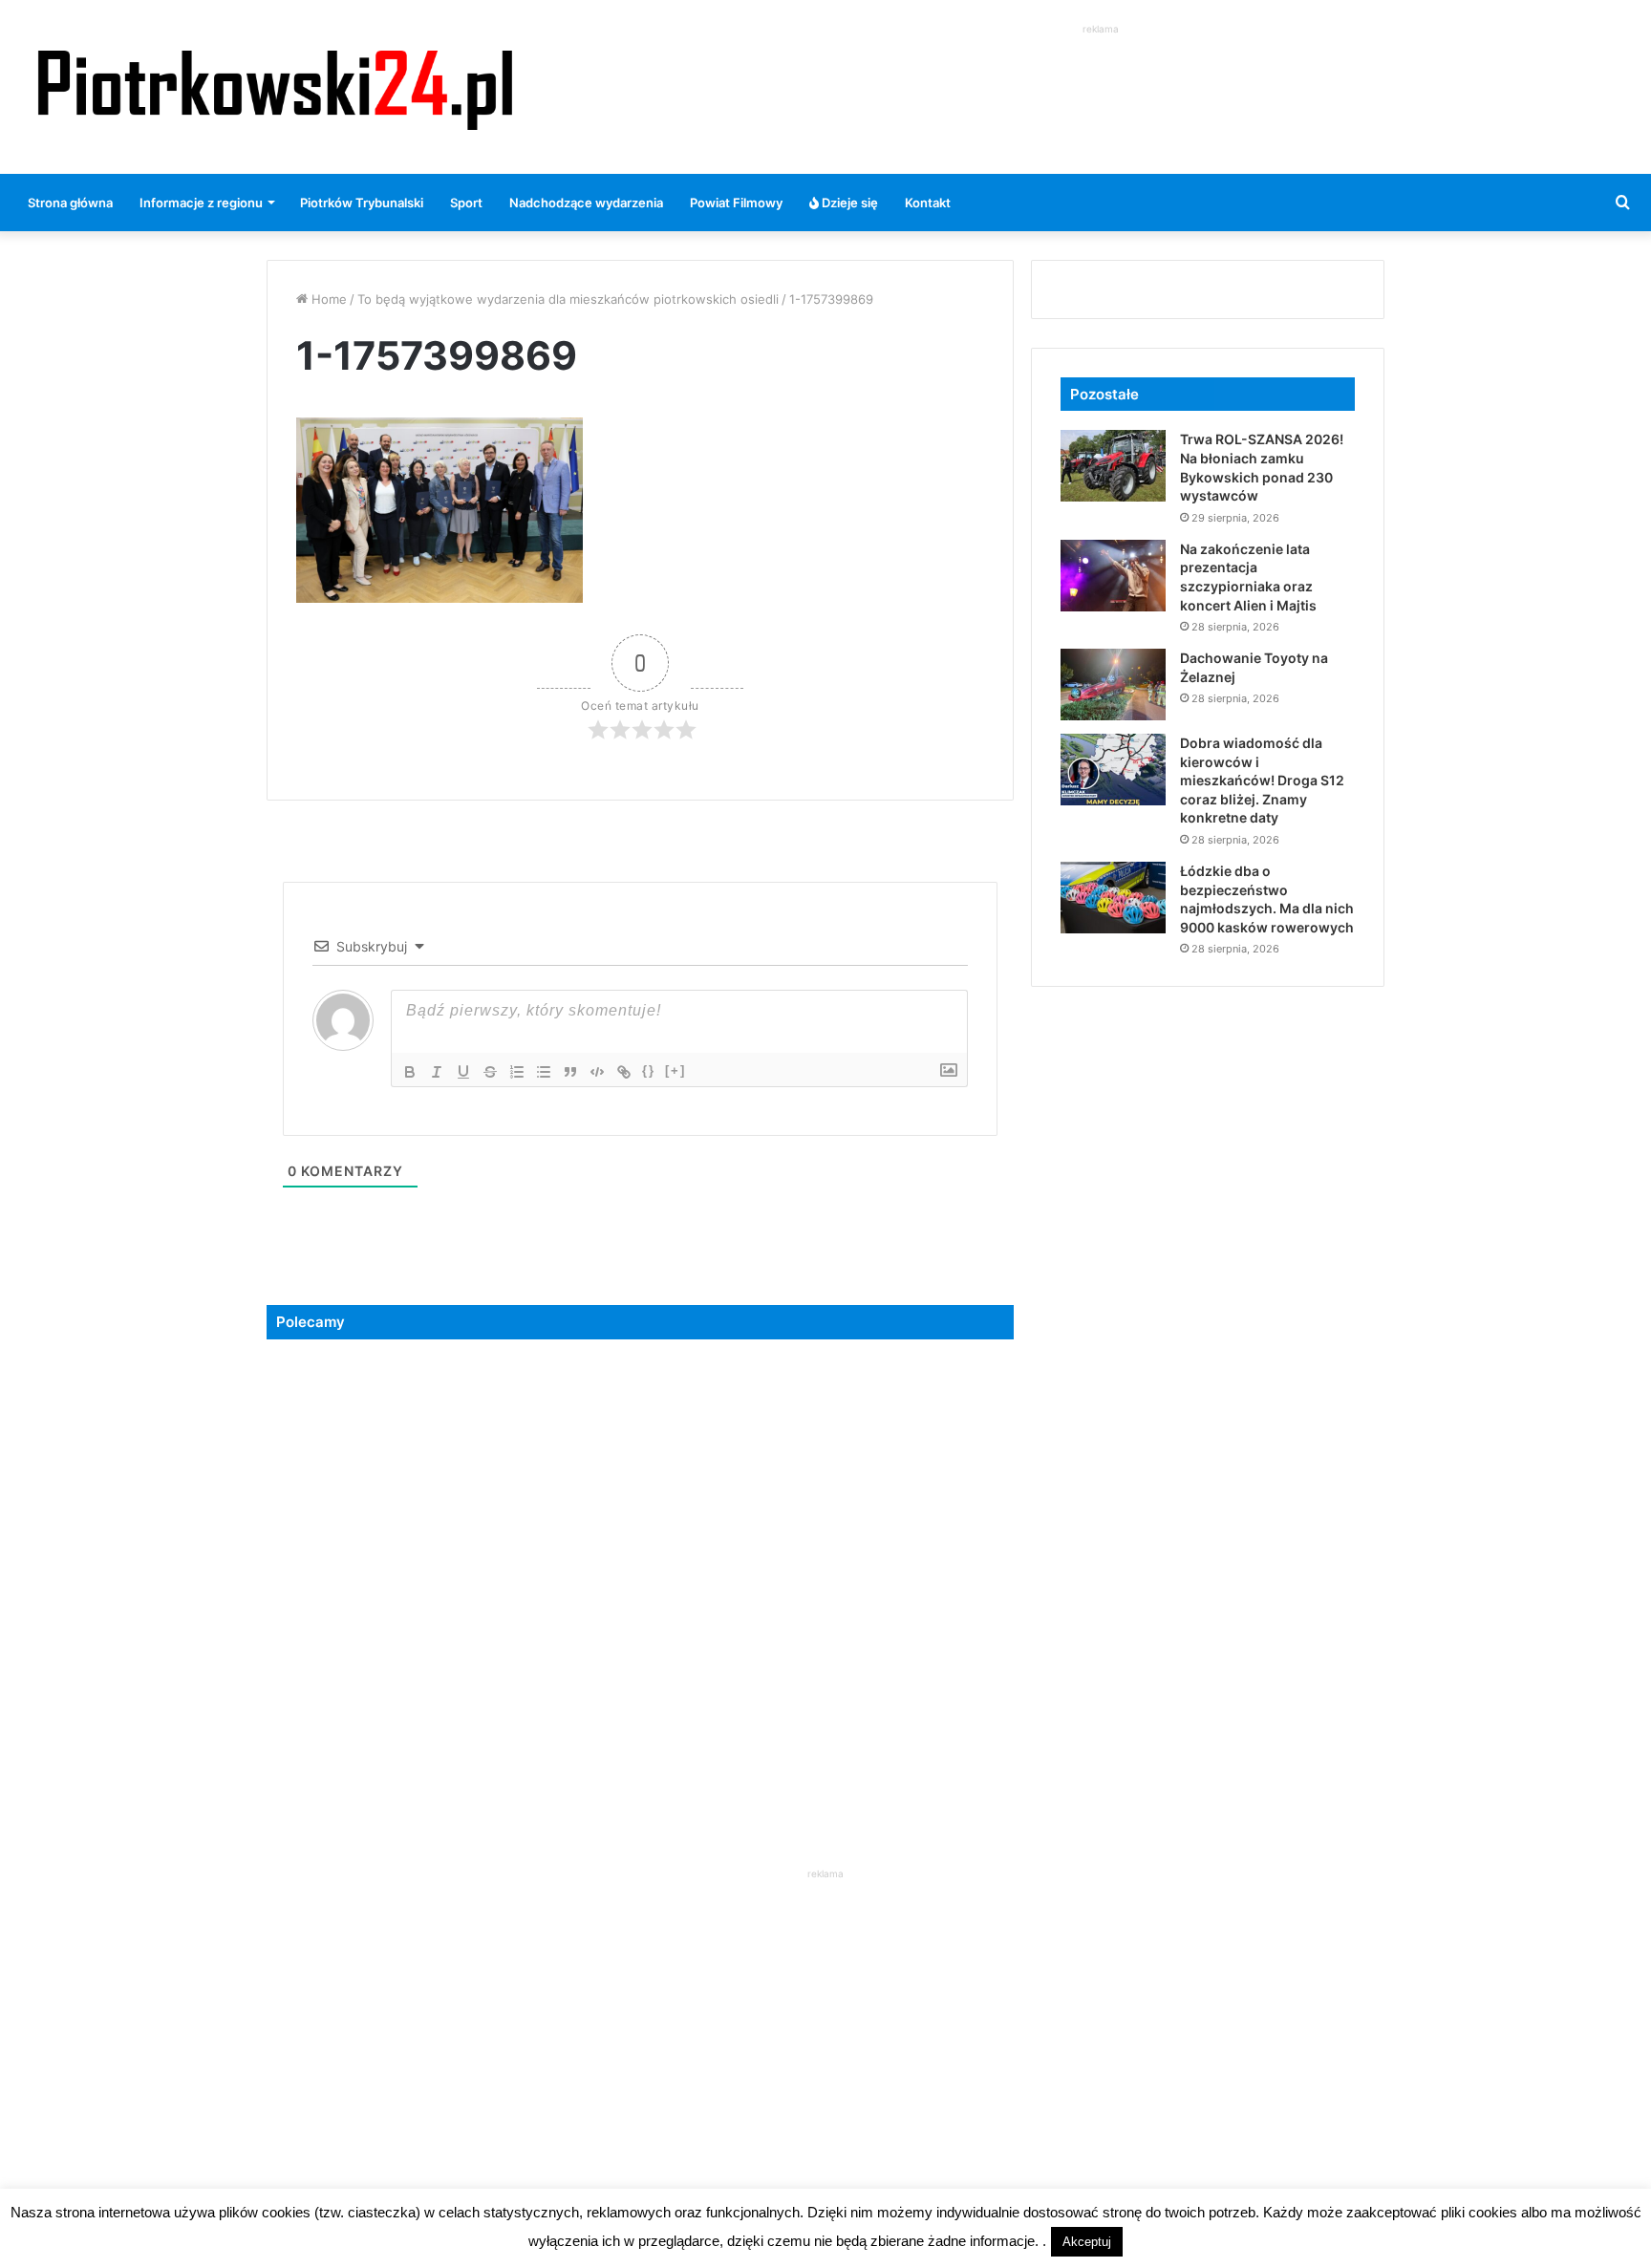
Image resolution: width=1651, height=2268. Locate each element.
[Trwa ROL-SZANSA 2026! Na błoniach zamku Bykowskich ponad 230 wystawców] (1113, 466)
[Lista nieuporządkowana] (544, 1072)
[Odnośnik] (624, 1072)
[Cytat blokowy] (570, 1072)
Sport (466, 203)
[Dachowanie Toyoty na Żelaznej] (1113, 685)
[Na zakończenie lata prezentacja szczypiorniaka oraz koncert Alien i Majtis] (1113, 576)
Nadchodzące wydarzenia (586, 203)
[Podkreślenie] (463, 1072)
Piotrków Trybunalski (362, 203)
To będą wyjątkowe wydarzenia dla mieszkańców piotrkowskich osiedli (568, 299)
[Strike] (490, 1072)
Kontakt (928, 203)
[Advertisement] (1101, 82)
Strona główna (70, 203)
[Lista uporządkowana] (517, 1072)
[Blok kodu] (597, 1072)
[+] (675, 1070)
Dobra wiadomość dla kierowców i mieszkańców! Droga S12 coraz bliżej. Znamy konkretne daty (1262, 780)
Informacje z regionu (201, 203)
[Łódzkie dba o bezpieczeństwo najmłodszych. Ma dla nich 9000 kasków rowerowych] (1113, 898)
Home (327, 299)
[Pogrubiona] (410, 1072)
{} (649, 1070)
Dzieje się (848, 203)
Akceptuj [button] (1087, 2242)
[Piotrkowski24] (275, 87)
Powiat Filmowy (736, 203)
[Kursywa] (437, 1072)
